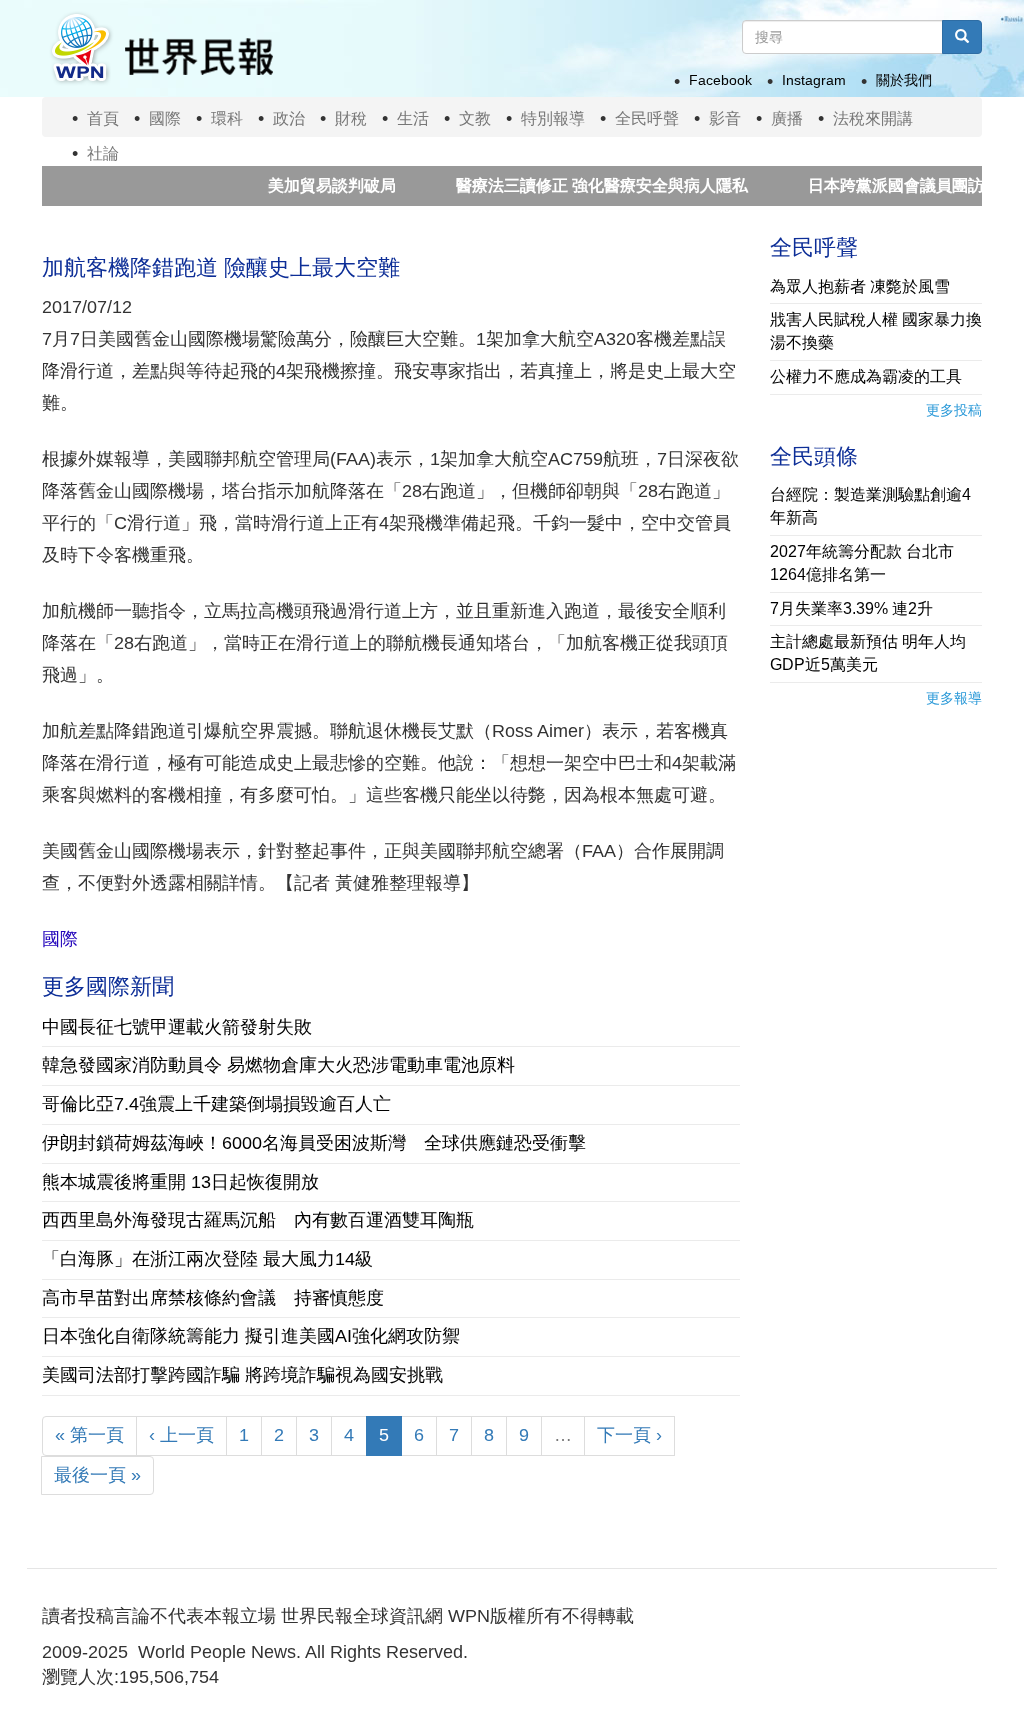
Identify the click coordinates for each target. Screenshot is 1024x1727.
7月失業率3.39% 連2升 (851, 608)
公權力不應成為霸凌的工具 (866, 376)
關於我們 (904, 80)
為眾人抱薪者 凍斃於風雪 (860, 286)
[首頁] (161, 48)
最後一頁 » (97, 1475)
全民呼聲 (647, 118)
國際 (165, 118)
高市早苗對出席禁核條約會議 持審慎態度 (213, 1298)
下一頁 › (629, 1435)
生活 (413, 118)
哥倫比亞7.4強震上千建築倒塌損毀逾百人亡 (216, 1104)
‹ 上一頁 (181, 1435)
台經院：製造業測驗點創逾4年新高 (870, 506)
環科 (227, 118)
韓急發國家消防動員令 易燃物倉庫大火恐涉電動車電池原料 (278, 1065)
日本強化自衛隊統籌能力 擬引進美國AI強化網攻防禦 (251, 1336)
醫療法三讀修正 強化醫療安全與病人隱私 (566, 185)
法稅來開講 (873, 118)
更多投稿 (954, 410)
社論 (103, 153)
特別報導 (553, 118)
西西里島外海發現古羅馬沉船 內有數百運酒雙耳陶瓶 (258, 1220)
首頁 (103, 118)
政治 (289, 118)
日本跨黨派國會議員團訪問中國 (884, 185)
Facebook (720, 80)
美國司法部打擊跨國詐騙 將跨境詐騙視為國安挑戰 (242, 1375)
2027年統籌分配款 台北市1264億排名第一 (862, 563)
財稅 (351, 118)
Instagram (814, 80)
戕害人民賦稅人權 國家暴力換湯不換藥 (876, 331)
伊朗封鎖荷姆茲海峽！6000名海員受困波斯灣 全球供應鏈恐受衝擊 (314, 1143)
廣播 (787, 118)
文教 (475, 118)
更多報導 (954, 698)
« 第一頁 (89, 1435)
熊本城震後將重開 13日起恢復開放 (180, 1182)
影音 (725, 118)
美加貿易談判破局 (296, 185)
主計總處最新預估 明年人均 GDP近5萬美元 (868, 653)
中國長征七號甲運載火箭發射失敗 (177, 1027)
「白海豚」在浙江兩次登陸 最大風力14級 (207, 1259)
